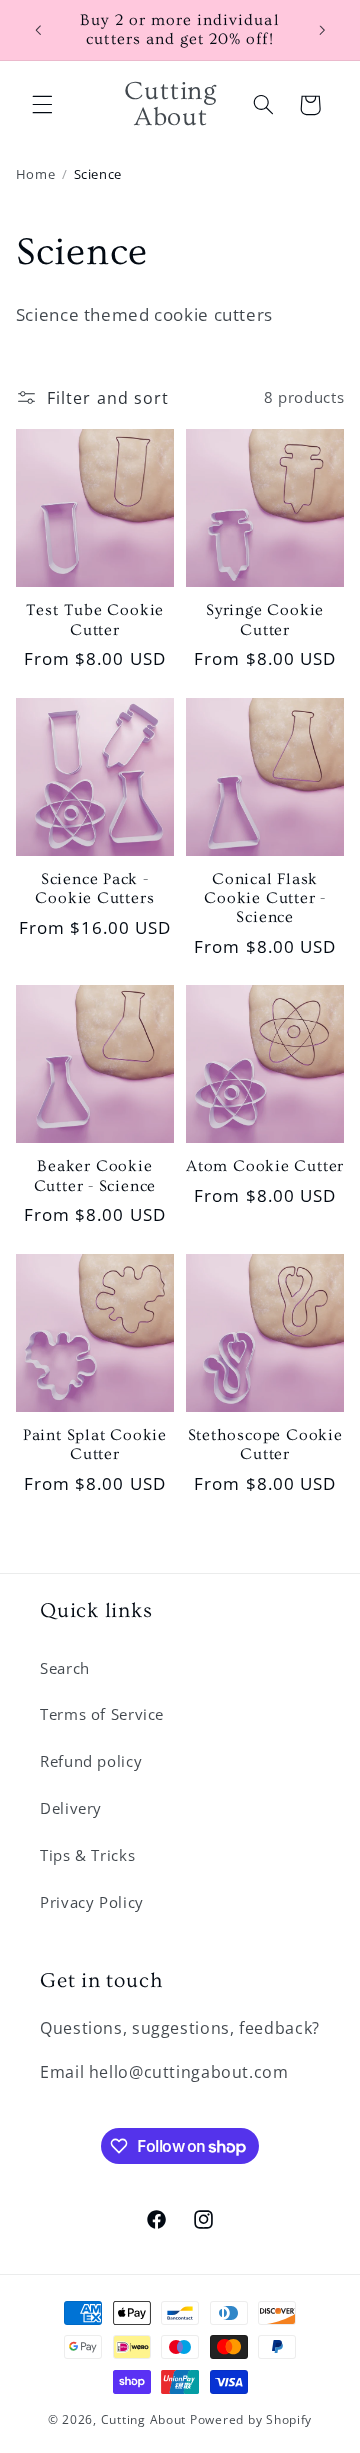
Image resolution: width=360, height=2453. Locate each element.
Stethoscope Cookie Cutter (265, 1445)
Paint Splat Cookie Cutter (95, 1445)
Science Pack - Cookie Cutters (94, 889)
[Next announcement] (322, 30)
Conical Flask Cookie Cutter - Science (265, 899)
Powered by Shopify (251, 2419)
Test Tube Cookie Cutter (95, 620)
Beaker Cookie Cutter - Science (95, 1176)
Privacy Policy (92, 1902)
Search (65, 1668)
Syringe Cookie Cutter (265, 620)
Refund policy (91, 1761)
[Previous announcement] (38, 30)
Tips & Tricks (87, 1855)
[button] (42, 105)
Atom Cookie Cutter (265, 1166)
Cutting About (144, 2419)
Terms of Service (102, 1714)
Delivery (71, 1808)
